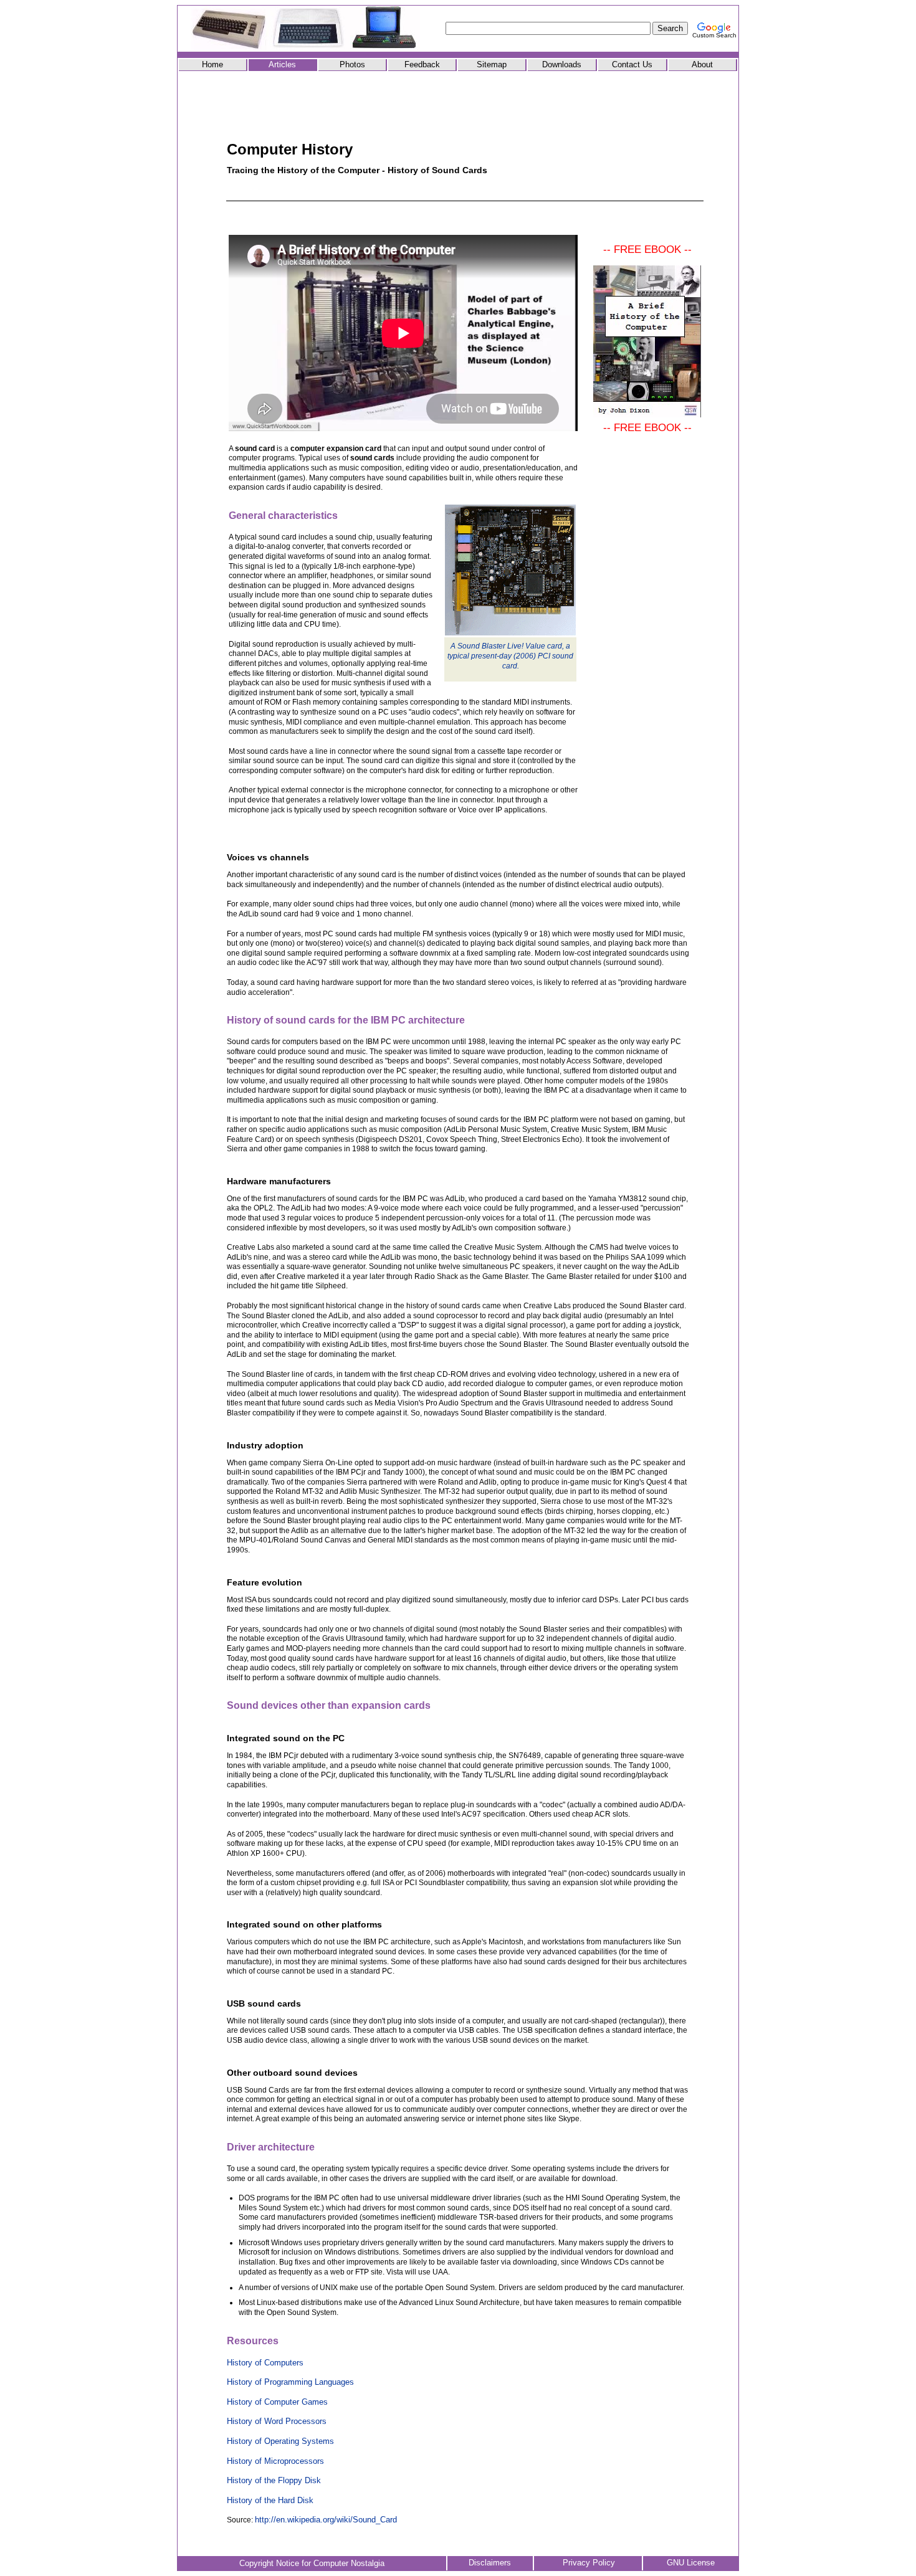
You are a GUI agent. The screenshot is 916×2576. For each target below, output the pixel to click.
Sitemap (492, 64)
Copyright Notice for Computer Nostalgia (312, 2563)
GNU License (691, 2563)
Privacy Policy (589, 2563)
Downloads (562, 64)
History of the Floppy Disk (274, 2480)
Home (212, 64)
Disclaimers (490, 2563)
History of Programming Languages (290, 2382)
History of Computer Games (277, 2402)
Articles (282, 64)
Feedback (422, 64)
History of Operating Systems (280, 2441)
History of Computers (265, 2363)
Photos (352, 64)
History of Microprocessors (275, 2461)
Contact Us (632, 64)
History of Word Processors (277, 2421)
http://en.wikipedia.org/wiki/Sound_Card (326, 2520)
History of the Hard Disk (270, 2500)
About (702, 64)
